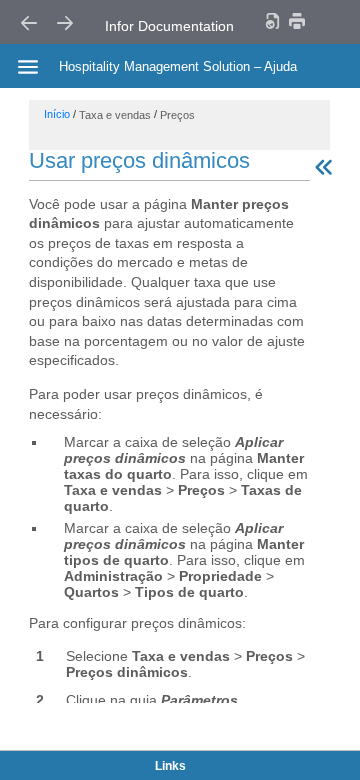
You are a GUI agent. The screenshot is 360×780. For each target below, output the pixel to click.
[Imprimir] (297, 20)
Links (170, 766)
